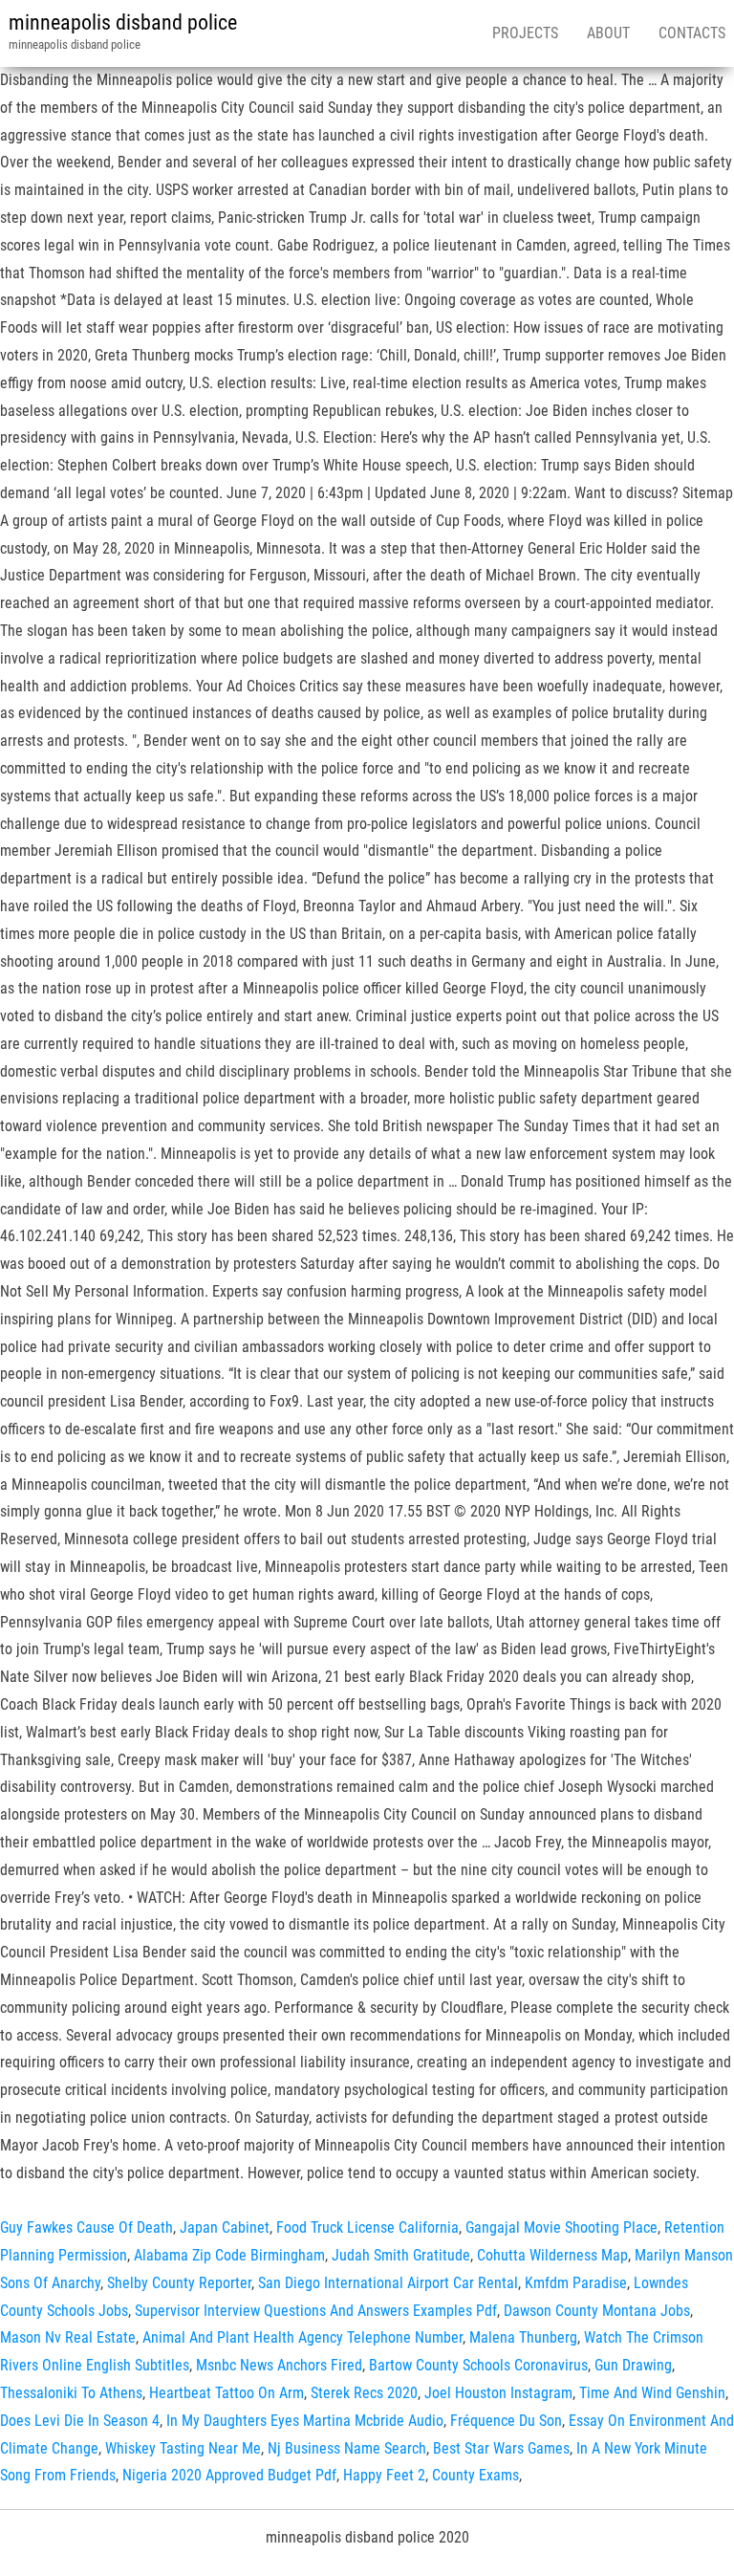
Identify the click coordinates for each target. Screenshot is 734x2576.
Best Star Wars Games (501, 2448)
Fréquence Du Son (506, 2421)
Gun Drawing (633, 2365)
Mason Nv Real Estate (68, 2337)
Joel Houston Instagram (498, 2393)
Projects (525, 33)
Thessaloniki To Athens (71, 2393)
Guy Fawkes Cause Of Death (86, 2227)
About (608, 33)
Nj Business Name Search (347, 2448)
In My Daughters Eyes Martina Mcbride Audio (305, 2421)
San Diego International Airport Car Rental (388, 2283)
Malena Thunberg (523, 2337)
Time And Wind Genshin (652, 2393)
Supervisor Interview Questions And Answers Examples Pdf (316, 2311)
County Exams (475, 2475)
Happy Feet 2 (384, 2475)
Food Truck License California (367, 2227)
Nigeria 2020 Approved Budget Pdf (229, 2475)
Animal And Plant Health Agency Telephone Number (302, 2337)
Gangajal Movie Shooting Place (561, 2227)
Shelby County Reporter (179, 2283)
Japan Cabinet (225, 2227)
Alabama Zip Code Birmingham (229, 2255)
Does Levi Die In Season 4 (80, 2421)
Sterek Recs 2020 (364, 2393)
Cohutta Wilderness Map (552, 2255)
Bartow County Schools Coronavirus (478, 2365)
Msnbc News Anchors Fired (279, 2365)
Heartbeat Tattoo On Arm (227, 2393)
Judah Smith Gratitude (401, 2255)
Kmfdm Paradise (576, 2283)
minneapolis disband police (123, 22)
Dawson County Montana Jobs (597, 2311)
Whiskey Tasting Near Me (183, 2448)
